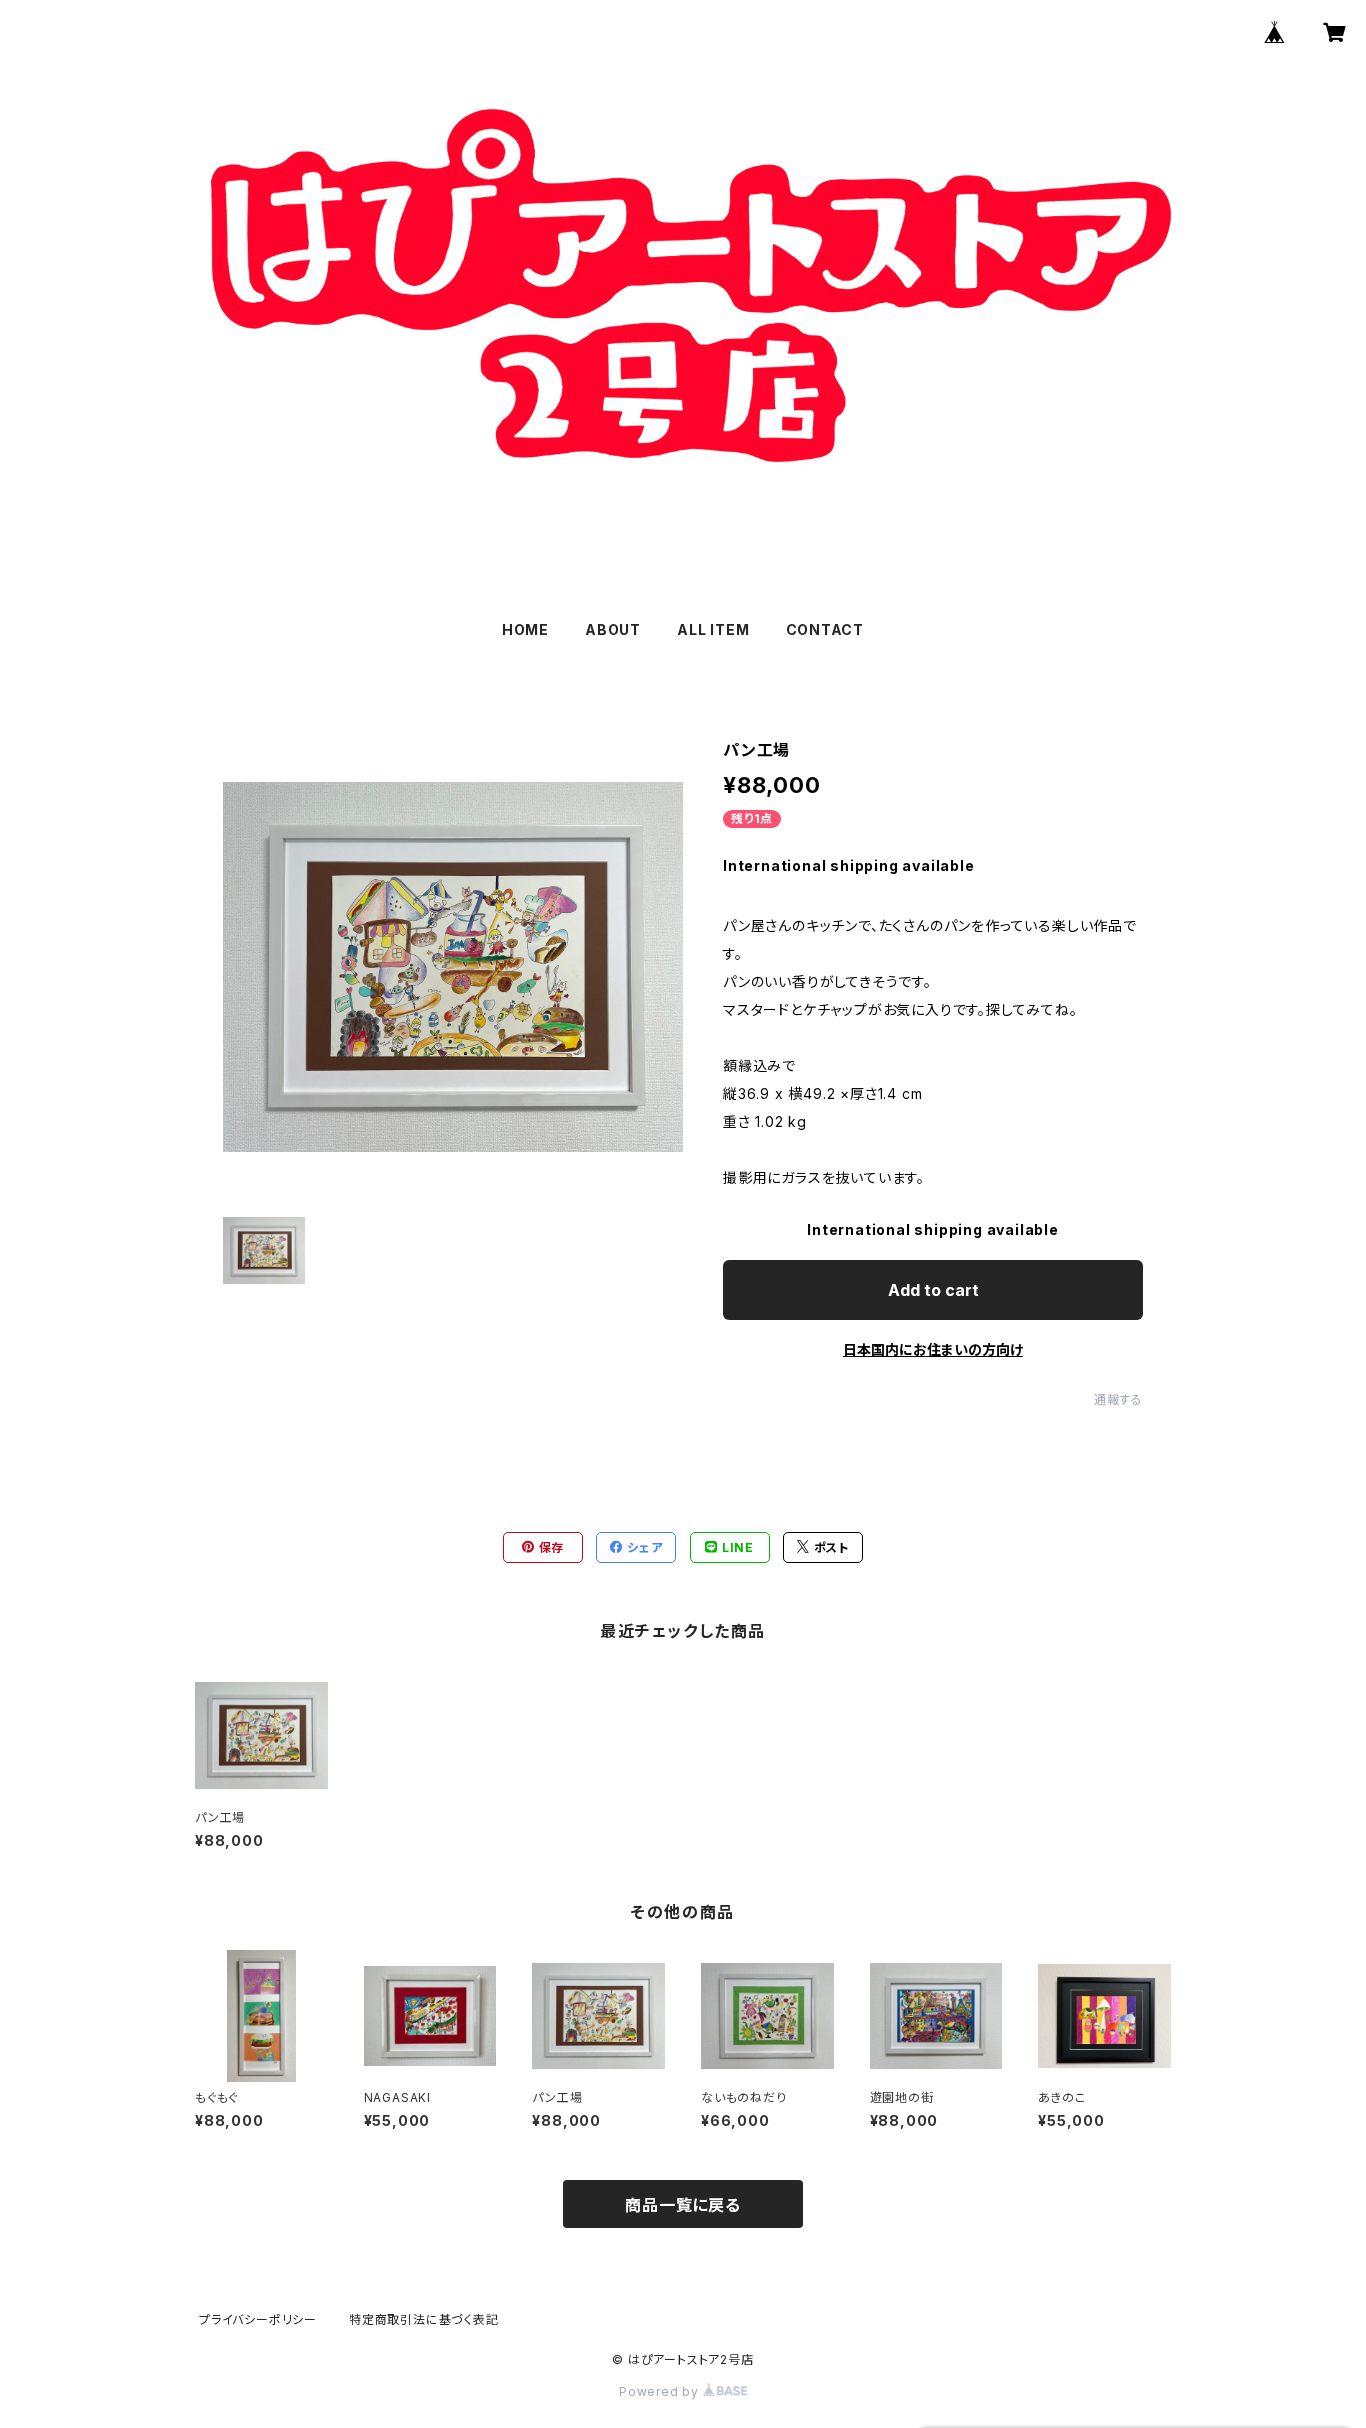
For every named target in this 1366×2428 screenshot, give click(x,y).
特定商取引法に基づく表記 (424, 2319)
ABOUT (613, 629)
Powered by (661, 2391)
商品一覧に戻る (683, 2205)
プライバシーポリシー (258, 2319)
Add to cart (933, 1290)
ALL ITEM (713, 629)
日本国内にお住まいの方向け (933, 1349)
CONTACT (825, 629)
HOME (525, 629)
